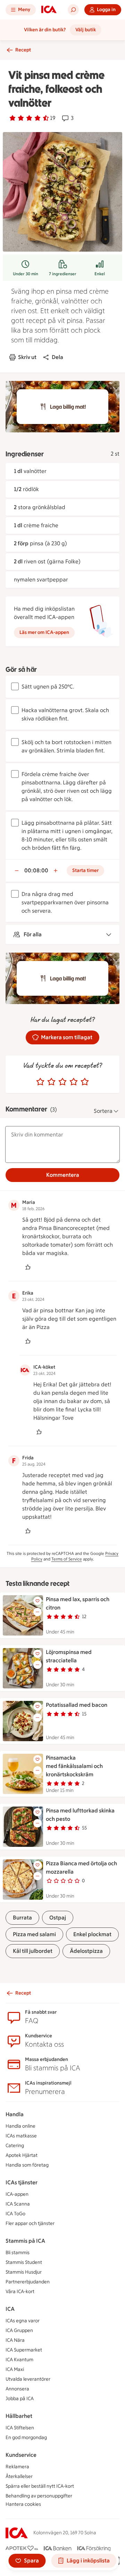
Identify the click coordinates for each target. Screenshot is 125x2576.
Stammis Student (24, 2262)
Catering (15, 2146)
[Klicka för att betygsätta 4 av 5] (74, 1082)
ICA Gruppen (19, 2330)
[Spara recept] (37, 1601)
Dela (57, 357)
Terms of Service (67, 1559)
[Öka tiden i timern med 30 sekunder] (56, 871)
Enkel (100, 274)
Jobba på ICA (20, 2399)
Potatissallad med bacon (77, 1705)
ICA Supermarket (24, 2350)
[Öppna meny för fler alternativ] (37, 1612)
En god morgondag (26, 2438)
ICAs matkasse (21, 2136)
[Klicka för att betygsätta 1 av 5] (40, 1082)
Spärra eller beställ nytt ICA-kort (40, 2486)
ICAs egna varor (23, 2321)
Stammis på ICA (25, 2241)
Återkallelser (19, 2476)
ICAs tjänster (22, 2182)
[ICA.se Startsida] (49, 10)
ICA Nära (15, 2340)
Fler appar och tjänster (30, 2223)
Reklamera (17, 2467)
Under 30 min (26, 274)
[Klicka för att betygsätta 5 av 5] (85, 1082)
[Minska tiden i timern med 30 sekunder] (17, 871)
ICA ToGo (15, 2214)
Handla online (20, 2126)
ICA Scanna (18, 2204)
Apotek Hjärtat (22, 2155)
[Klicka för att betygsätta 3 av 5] (62, 1082)
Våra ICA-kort (20, 2292)
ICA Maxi (15, 2369)
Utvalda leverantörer (28, 2379)
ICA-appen (17, 2194)
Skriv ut (27, 357)
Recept (23, 50)
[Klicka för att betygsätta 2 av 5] (51, 1082)
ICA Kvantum (19, 2360)
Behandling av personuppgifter (39, 2496)
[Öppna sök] (73, 10)
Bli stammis (18, 2253)
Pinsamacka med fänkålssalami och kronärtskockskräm (74, 1766)
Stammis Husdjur (24, 2272)
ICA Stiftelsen (20, 2428)
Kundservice (21, 2455)
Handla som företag (27, 2165)
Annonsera (17, 2389)
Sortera (103, 1111)
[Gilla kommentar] (28, 1267)
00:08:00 (36, 870)
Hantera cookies (23, 2504)
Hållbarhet (19, 2416)
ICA (10, 2309)
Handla (15, 2114)
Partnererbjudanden (28, 2282)
